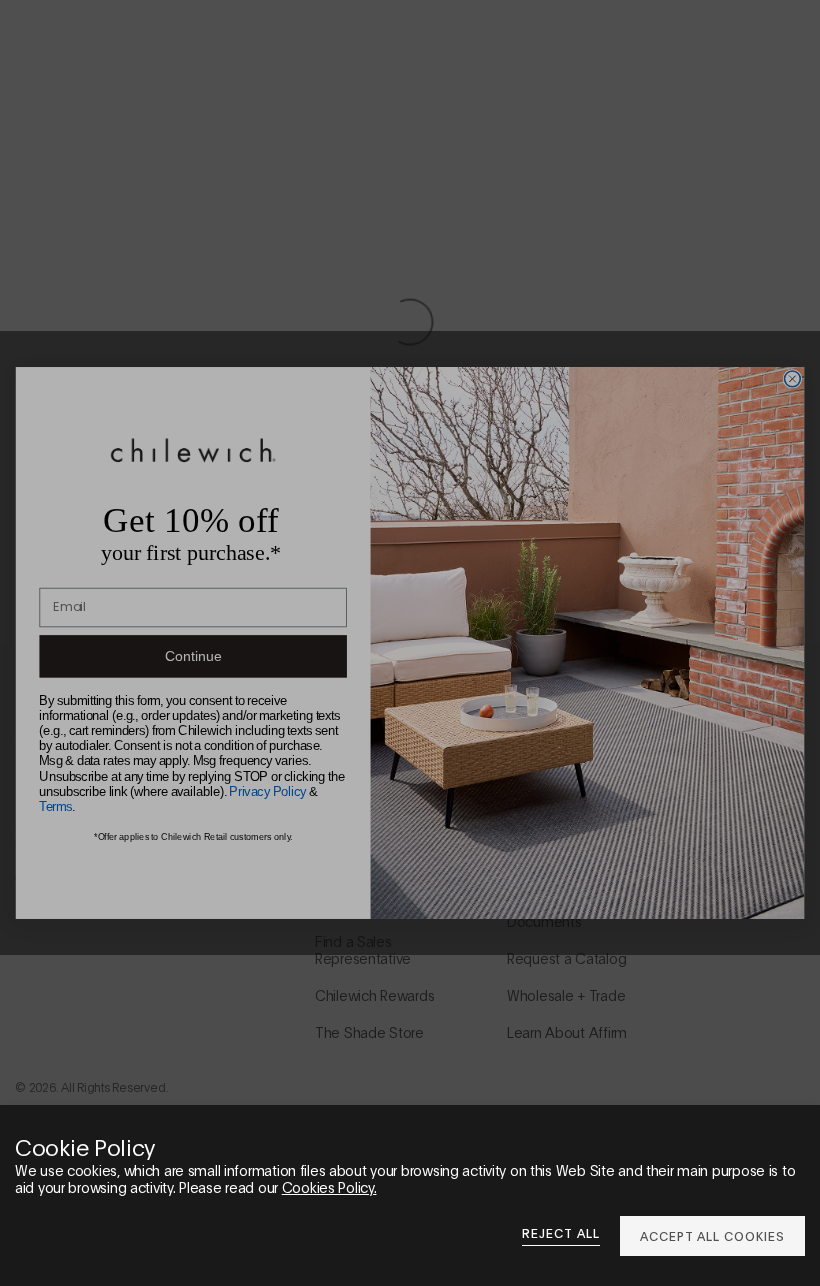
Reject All (561, 1233)
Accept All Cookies (712, 1235)
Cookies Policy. (329, 1186)
